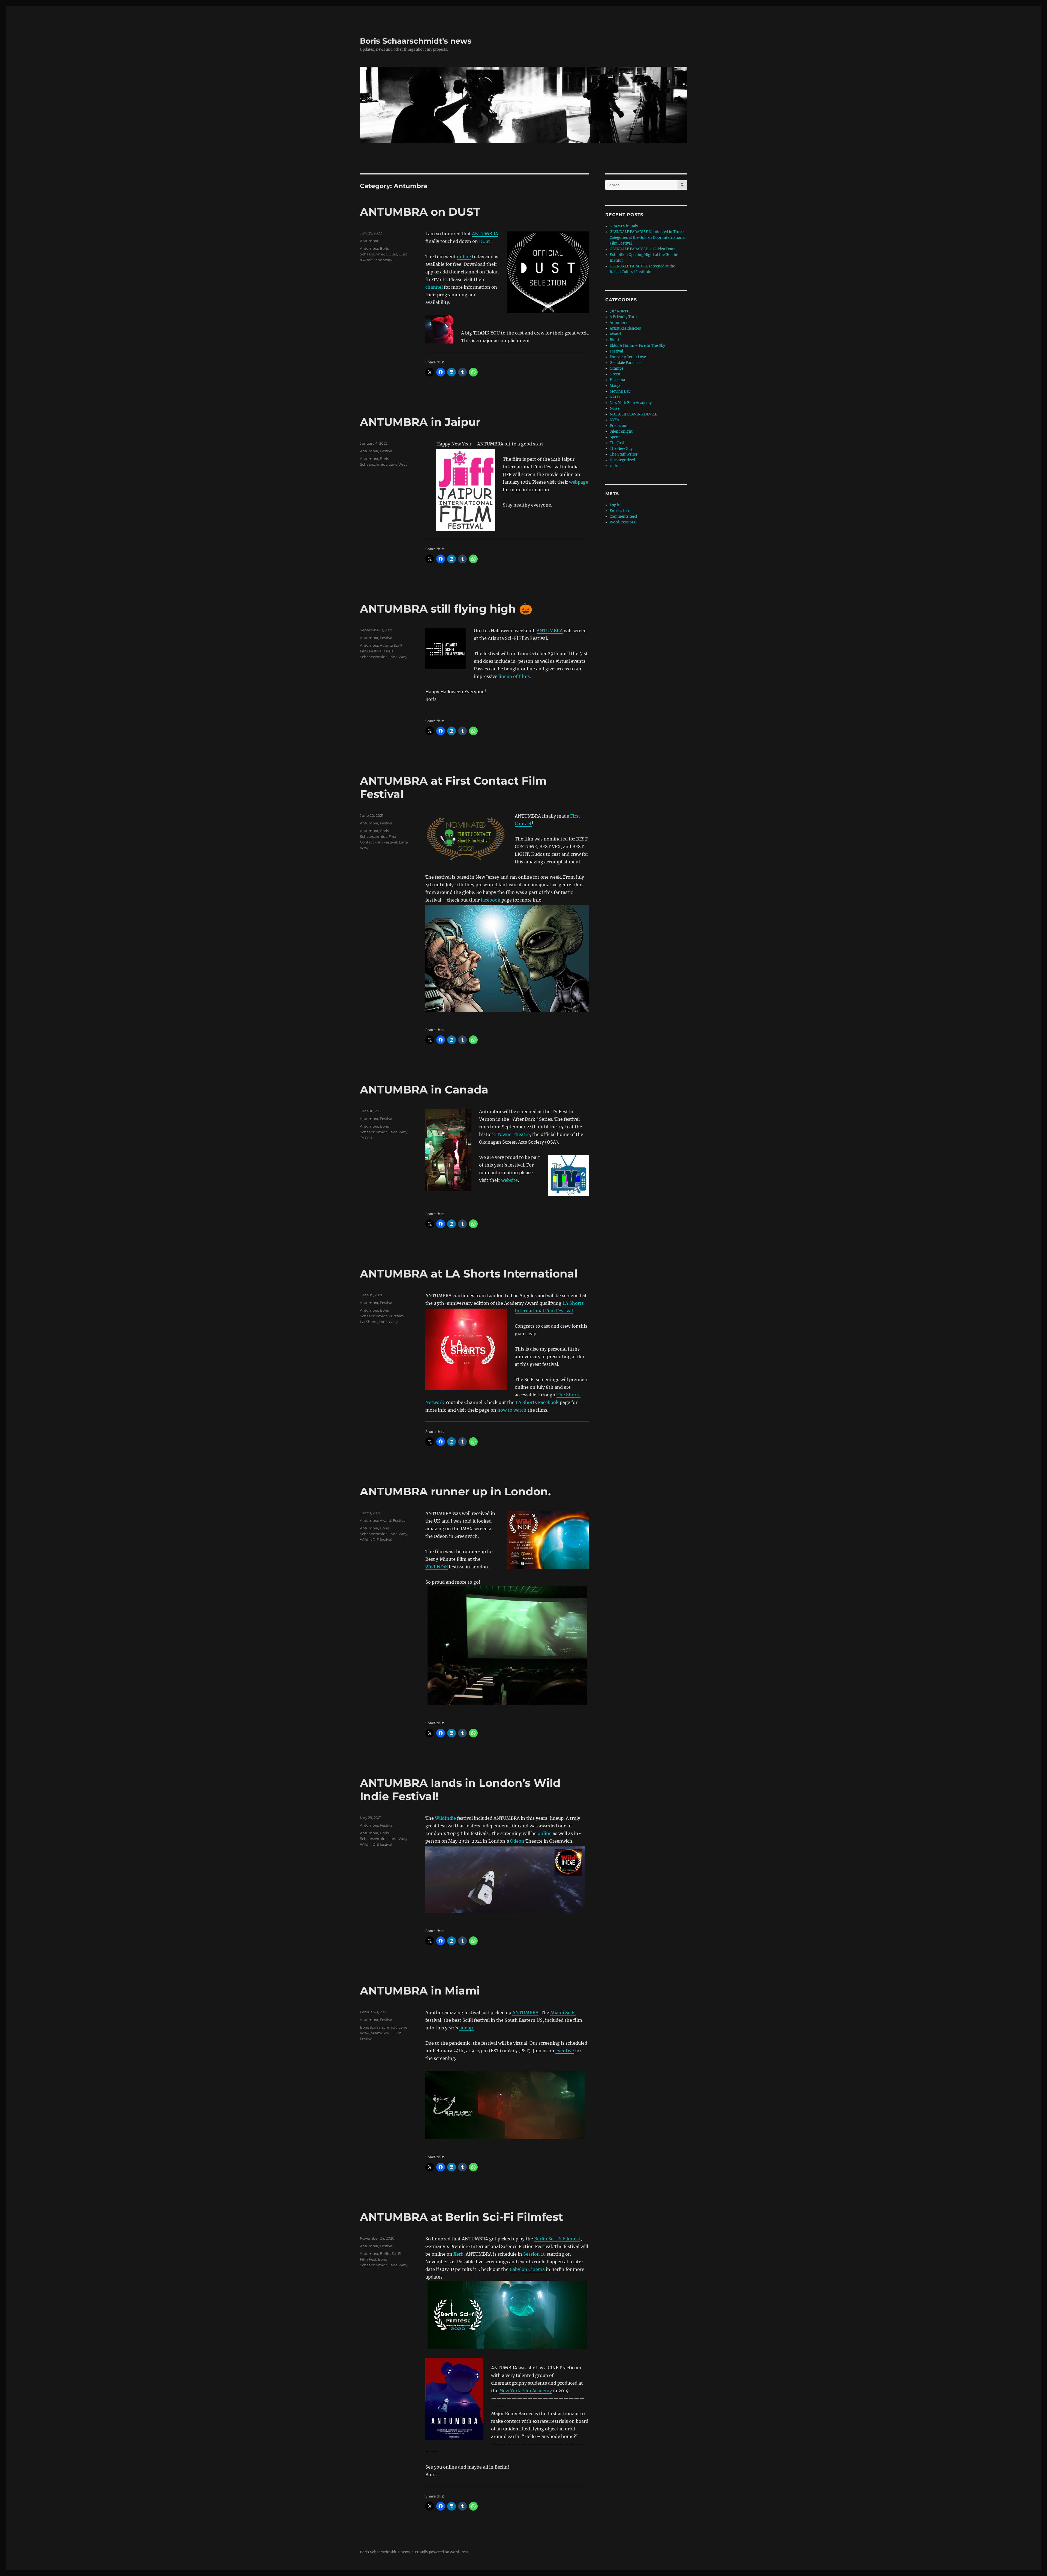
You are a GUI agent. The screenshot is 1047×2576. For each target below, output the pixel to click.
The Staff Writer (624, 454)
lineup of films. (515, 676)
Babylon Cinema (527, 2269)
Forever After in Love (628, 357)
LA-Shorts (368, 1322)
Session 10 (534, 2254)
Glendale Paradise (625, 363)
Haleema (617, 380)
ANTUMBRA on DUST (420, 212)
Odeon (517, 1841)
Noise (615, 409)
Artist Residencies (625, 328)
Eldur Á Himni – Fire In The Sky (637, 346)
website (509, 1180)
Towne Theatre (513, 1134)
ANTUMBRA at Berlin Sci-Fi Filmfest (461, 2217)
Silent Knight (621, 431)
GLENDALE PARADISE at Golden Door (642, 249)
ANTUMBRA (485, 234)
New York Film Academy (526, 2391)
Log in (615, 505)
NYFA (614, 420)
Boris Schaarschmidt (378, 2027)
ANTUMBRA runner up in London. (455, 1491)
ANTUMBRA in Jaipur (420, 422)
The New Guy (621, 449)
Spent (615, 437)
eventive (565, 2051)
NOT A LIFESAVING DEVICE (633, 414)
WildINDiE (437, 1567)
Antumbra (369, 241)
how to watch (512, 1410)
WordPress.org (623, 522)
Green (615, 374)
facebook (491, 900)
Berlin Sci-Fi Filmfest (557, 2239)
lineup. (467, 2028)
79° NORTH (620, 311)
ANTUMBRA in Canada (424, 1090)
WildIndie (445, 1818)
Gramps (617, 368)
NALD (615, 397)
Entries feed (620, 511)
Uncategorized (622, 460)
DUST (485, 241)
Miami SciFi (563, 2012)
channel (434, 287)
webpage (579, 482)
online (464, 257)
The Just (617, 443)
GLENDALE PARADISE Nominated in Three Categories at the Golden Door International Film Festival (648, 238)
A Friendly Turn (623, 317)
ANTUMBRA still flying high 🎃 (446, 609)
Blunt (614, 340)
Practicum (619, 426)
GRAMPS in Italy (624, 226)
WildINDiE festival (376, 1539)
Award (386, 1520)
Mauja (615, 386)
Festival (387, 451)
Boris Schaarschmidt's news (416, 41)
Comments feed (623, 516)
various (616, 466)
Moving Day (620, 391)
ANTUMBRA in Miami (420, 1991)
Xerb (458, 2254)
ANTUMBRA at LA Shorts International (469, 1274)
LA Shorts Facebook (537, 1402)
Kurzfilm (396, 1316)
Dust (393, 254)
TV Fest (366, 1138)
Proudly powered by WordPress (442, 2552)
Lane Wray (383, 260)
